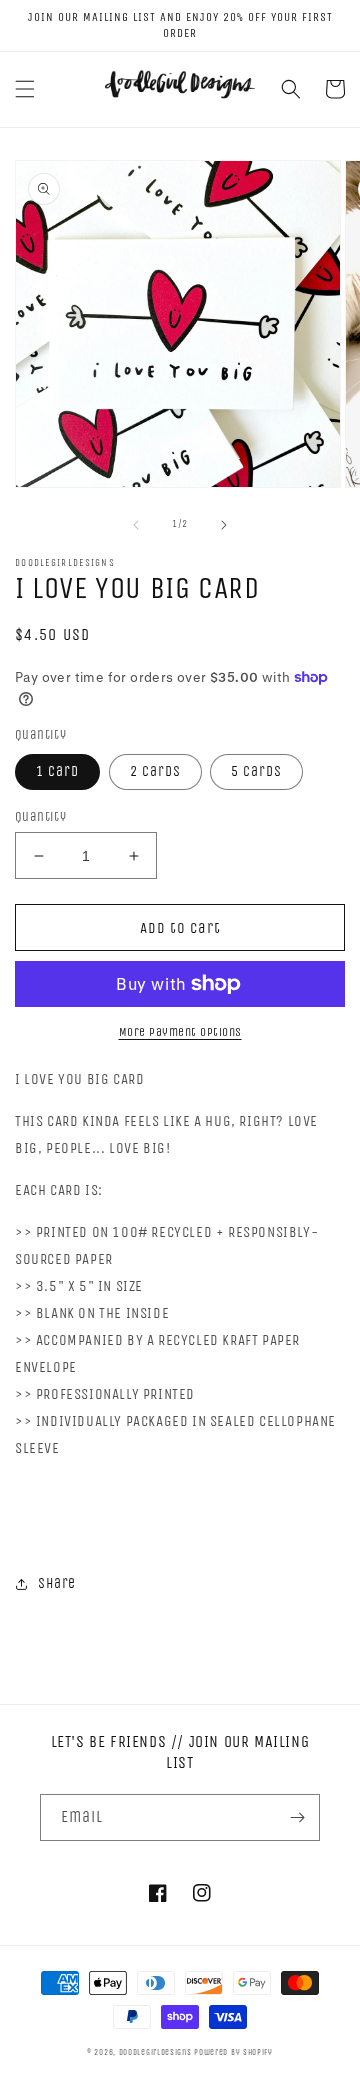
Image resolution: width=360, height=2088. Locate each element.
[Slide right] (224, 525)
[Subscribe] (297, 1817)
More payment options (180, 1032)
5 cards (256, 771)
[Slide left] (136, 525)
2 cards (155, 771)
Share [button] (57, 1583)
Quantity (40, 816)
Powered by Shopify (233, 2052)
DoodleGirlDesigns (155, 2052)
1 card (57, 771)
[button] (25, 89)
